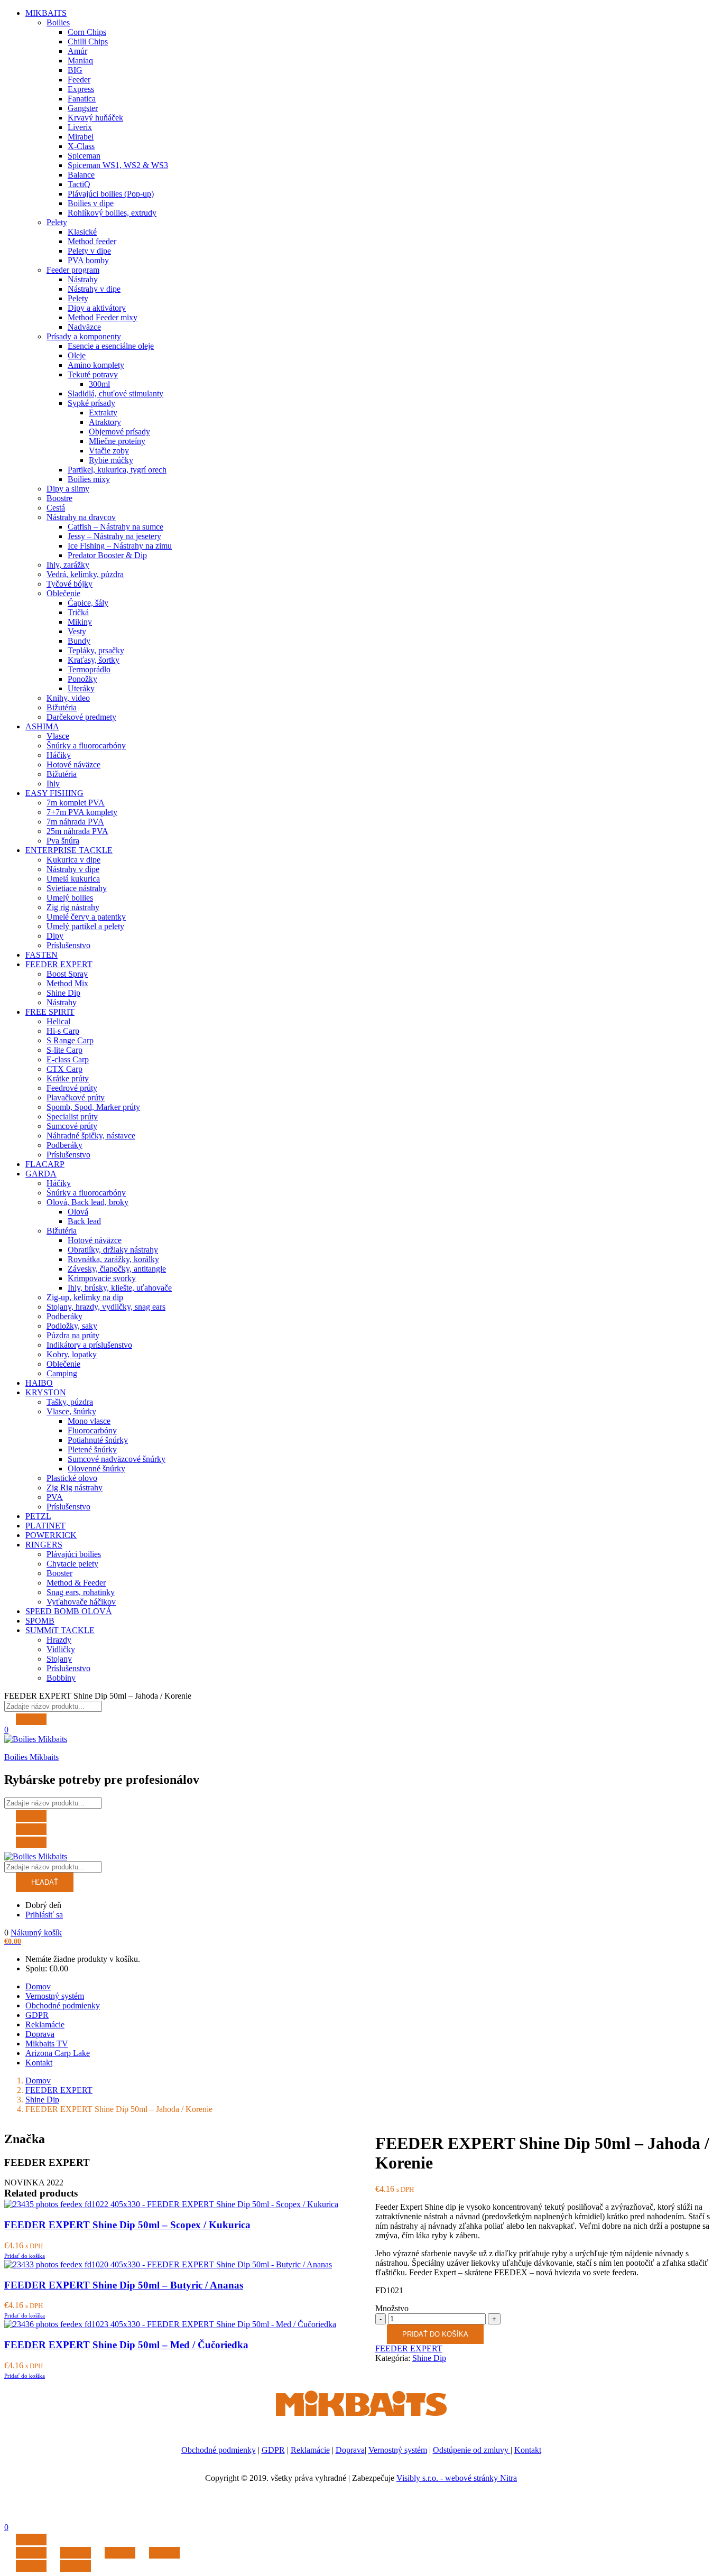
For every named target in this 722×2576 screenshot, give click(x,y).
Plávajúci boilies (74, 1554)
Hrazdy (59, 1640)
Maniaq (80, 61)
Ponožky (82, 679)
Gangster (83, 108)
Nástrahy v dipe (94, 289)
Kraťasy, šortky (94, 660)
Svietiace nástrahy (77, 888)
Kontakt (39, 2063)
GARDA (41, 1174)
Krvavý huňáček (95, 118)
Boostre (59, 498)
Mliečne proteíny (117, 441)
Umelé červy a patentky (86, 917)
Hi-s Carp (63, 1031)
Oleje (77, 355)
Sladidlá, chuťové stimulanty (115, 393)
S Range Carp (70, 1040)
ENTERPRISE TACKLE (69, 850)
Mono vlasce (89, 1421)
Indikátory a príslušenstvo (89, 1345)
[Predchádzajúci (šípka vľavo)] (31, 2566)
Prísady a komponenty (84, 336)
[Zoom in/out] (164, 2553)
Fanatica (82, 99)
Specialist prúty (72, 1116)
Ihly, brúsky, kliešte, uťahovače (120, 1288)
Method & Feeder (76, 1583)
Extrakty (103, 413)
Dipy (55, 936)
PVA (55, 1497)
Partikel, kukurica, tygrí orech (117, 470)
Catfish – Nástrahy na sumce (115, 527)
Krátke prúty (68, 1078)
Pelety (57, 222)
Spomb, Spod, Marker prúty (93, 1107)
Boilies (58, 22)
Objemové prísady (119, 432)
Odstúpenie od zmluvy (472, 2450)
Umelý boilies (70, 898)
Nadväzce (84, 327)
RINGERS (44, 1545)
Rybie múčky (111, 460)
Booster (59, 1573)
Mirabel (81, 137)
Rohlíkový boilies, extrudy (112, 213)
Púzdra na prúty (73, 1335)
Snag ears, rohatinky (81, 1592)
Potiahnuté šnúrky (98, 1440)
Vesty (77, 631)
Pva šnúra (63, 841)
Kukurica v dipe (73, 860)
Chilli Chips (88, 41)
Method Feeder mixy (103, 317)
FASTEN (41, 955)
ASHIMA (42, 726)
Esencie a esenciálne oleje (111, 346)
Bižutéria (62, 707)
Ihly (53, 784)
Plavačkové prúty (76, 1097)
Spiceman (84, 156)
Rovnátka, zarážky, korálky (113, 1259)
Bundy (79, 641)
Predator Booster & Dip (107, 555)
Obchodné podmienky (63, 2005)
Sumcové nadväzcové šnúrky (117, 1459)
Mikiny (80, 622)
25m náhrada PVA (77, 831)
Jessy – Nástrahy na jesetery (114, 536)
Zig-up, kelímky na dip (85, 1297)
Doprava (40, 2034)
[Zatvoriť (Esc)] (31, 2553)
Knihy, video (68, 698)
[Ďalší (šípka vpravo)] (76, 2566)
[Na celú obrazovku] (120, 2553)
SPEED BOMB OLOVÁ (69, 1611)
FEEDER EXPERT (59, 964)
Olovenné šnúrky (96, 1468)
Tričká (78, 612)
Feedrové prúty (72, 1088)
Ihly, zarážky (68, 565)
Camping (62, 1373)
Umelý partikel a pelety (85, 926)
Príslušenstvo (68, 945)
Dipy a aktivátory (97, 308)
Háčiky (59, 755)
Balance (81, 175)
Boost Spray (67, 974)
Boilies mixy (89, 479)
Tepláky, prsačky (96, 650)
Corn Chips (87, 32)
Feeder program (73, 270)
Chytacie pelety (72, 1564)
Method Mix (67, 983)
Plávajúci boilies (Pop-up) (111, 194)
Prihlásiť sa (44, 1915)
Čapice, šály (88, 603)
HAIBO (39, 1383)
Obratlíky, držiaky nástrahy (113, 1250)
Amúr (77, 51)
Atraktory (105, 422)
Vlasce (58, 736)
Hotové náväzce (73, 765)
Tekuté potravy (93, 374)
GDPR (37, 2015)
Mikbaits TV (47, 2044)
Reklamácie (45, 2024)
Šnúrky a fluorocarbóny (86, 745)
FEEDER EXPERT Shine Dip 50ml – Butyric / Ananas (124, 2285)
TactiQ (79, 184)
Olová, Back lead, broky (87, 1202)
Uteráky (81, 688)
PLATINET (45, 1526)
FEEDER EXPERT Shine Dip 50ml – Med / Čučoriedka (126, 2345)
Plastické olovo (72, 1478)
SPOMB (40, 1621)
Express (81, 89)
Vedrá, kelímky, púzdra (85, 574)
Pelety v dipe (89, 251)
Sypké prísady (91, 403)
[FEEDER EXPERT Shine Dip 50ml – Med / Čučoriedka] (170, 2324)
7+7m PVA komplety (82, 812)
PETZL (38, 1516)
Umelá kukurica (73, 879)
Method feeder (92, 241)
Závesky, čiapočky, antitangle (117, 1269)
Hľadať (45, 1882)
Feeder (79, 80)
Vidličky (61, 1649)
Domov (38, 1986)
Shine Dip (63, 993)
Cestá (56, 508)
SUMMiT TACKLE (60, 1630)
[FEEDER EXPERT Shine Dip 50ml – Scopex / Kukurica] (171, 2204)
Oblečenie (63, 593)
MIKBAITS (46, 13)
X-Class (81, 146)
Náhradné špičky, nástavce (91, 1136)
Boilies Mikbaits (31, 1757)
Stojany (59, 1659)
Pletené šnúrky (92, 1449)
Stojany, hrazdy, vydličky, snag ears (106, 1307)
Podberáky (64, 1145)
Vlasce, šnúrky (71, 1411)
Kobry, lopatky (72, 1354)
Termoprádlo (89, 669)
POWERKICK (51, 1535)
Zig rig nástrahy (73, 907)
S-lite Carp (64, 1050)
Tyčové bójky (70, 584)
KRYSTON (46, 1392)
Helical (58, 1021)
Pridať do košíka (435, 2334)
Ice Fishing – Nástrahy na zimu (120, 546)
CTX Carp (64, 1069)
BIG (75, 70)
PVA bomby (88, 260)
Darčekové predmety (81, 717)
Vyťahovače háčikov (81, 1602)
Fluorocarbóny (92, 1430)
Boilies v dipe (91, 203)
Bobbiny (61, 1678)
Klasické (82, 232)
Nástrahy (83, 279)
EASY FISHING (54, 793)
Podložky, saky (72, 1326)
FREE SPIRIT (50, 1012)
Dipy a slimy (68, 489)
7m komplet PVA (76, 803)
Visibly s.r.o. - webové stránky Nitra (457, 2478)
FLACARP (45, 1164)
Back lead (84, 1221)
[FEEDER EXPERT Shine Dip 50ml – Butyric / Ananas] (168, 2264)
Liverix (80, 127)
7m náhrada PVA (75, 822)
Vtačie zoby (109, 451)
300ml (99, 384)
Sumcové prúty (72, 1126)
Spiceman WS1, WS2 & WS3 (118, 165)
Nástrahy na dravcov (81, 517)
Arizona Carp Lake (58, 2053)
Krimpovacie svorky (102, 1278)
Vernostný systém (55, 1996)
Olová (78, 1212)
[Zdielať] (76, 2553)
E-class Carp (68, 1059)
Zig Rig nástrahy (75, 1488)
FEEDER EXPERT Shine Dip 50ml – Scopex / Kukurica (127, 2225)
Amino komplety (96, 365)
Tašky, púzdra (70, 1402)
